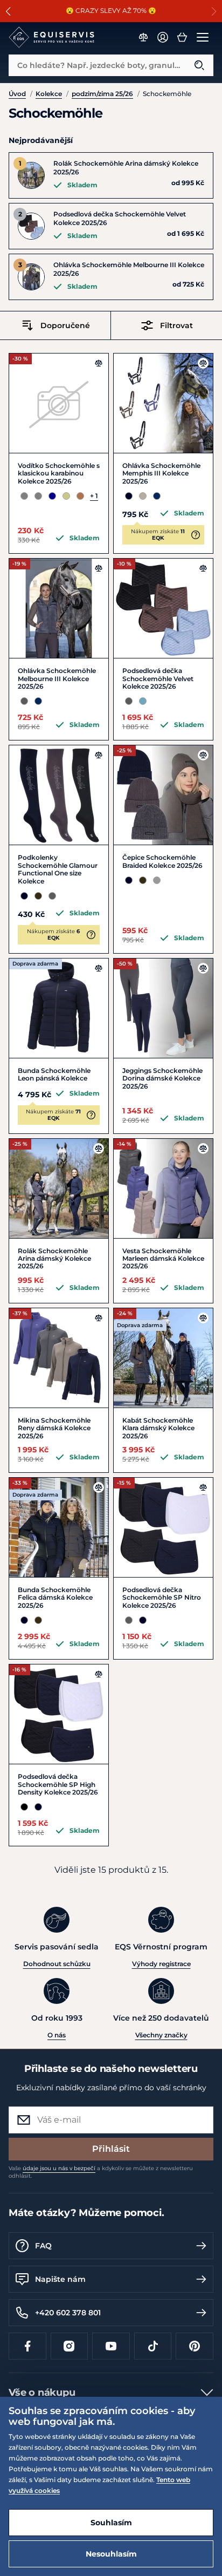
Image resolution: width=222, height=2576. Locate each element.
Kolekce (49, 94)
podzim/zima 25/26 (102, 94)
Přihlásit (111, 2149)
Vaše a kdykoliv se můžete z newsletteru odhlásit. (101, 2172)
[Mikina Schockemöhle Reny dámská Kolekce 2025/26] (59, 1358)
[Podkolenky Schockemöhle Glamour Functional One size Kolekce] (59, 795)
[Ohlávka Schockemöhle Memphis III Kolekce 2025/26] (163, 403)
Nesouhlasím (111, 2554)
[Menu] (203, 37)
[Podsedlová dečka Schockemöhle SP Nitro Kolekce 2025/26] (163, 1527)
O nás (57, 2035)
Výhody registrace (161, 1964)
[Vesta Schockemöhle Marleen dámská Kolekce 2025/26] (163, 1188)
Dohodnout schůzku (57, 1964)
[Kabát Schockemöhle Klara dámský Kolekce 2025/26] (163, 1358)
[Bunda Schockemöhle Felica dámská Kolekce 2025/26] (59, 1527)
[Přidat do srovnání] (99, 363)
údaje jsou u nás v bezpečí (59, 2168)
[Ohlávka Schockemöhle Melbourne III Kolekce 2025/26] (59, 608)
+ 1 (94, 496)
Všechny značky (161, 2035)
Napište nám (60, 2279)
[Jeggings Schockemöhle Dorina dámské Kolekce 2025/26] (163, 1008)
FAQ (43, 2246)
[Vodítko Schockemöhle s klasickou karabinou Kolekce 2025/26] (59, 403)
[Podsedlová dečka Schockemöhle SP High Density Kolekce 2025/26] (59, 1714)
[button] (8, 11)
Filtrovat (176, 325)
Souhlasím (111, 2523)
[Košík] (182, 37)
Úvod (17, 94)
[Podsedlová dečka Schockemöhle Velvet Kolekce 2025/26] (163, 608)
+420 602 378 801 (68, 2313)
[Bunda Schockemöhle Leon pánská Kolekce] (59, 1008)
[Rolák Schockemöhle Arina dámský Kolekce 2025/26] (59, 1188)
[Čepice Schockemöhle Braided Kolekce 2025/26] (163, 795)
